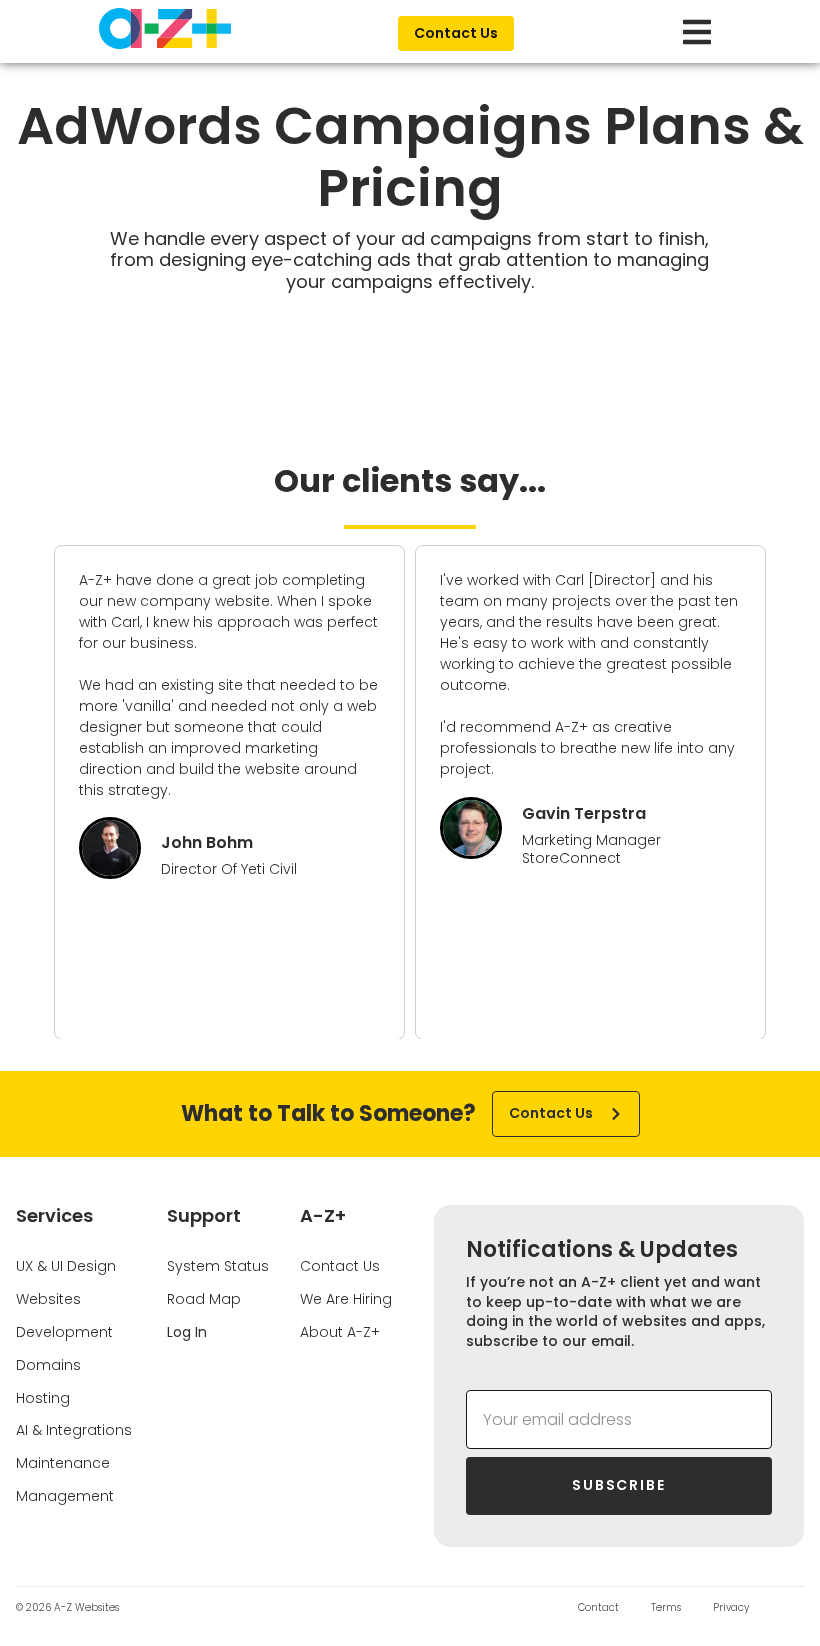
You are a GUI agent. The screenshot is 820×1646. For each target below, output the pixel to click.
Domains (48, 1365)
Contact (598, 1607)
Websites (48, 1299)
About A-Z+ (340, 1332)
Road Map (204, 1299)
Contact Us (340, 1266)
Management (65, 1496)
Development (64, 1332)
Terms (666, 1607)
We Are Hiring (346, 1299)
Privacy (731, 1607)
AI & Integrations (74, 1430)
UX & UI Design (66, 1266)
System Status (218, 1266)
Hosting (43, 1398)
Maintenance (63, 1463)
